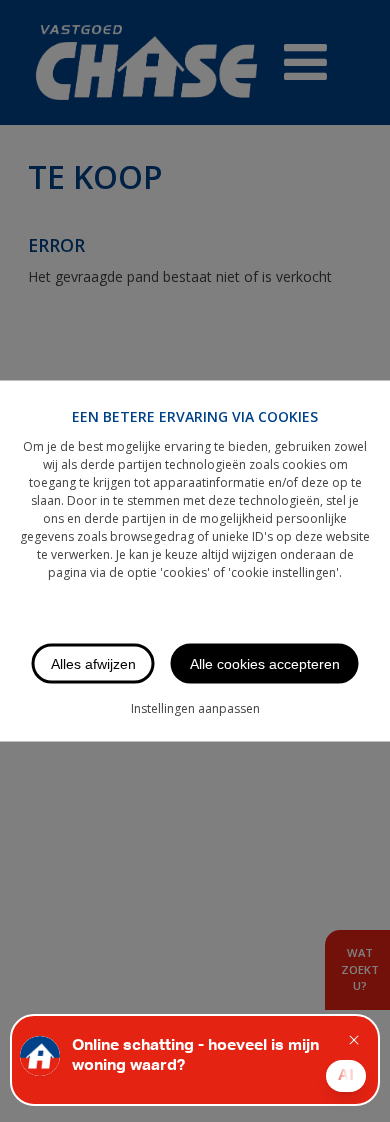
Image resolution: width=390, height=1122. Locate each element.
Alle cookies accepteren (265, 664)
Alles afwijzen (93, 664)
